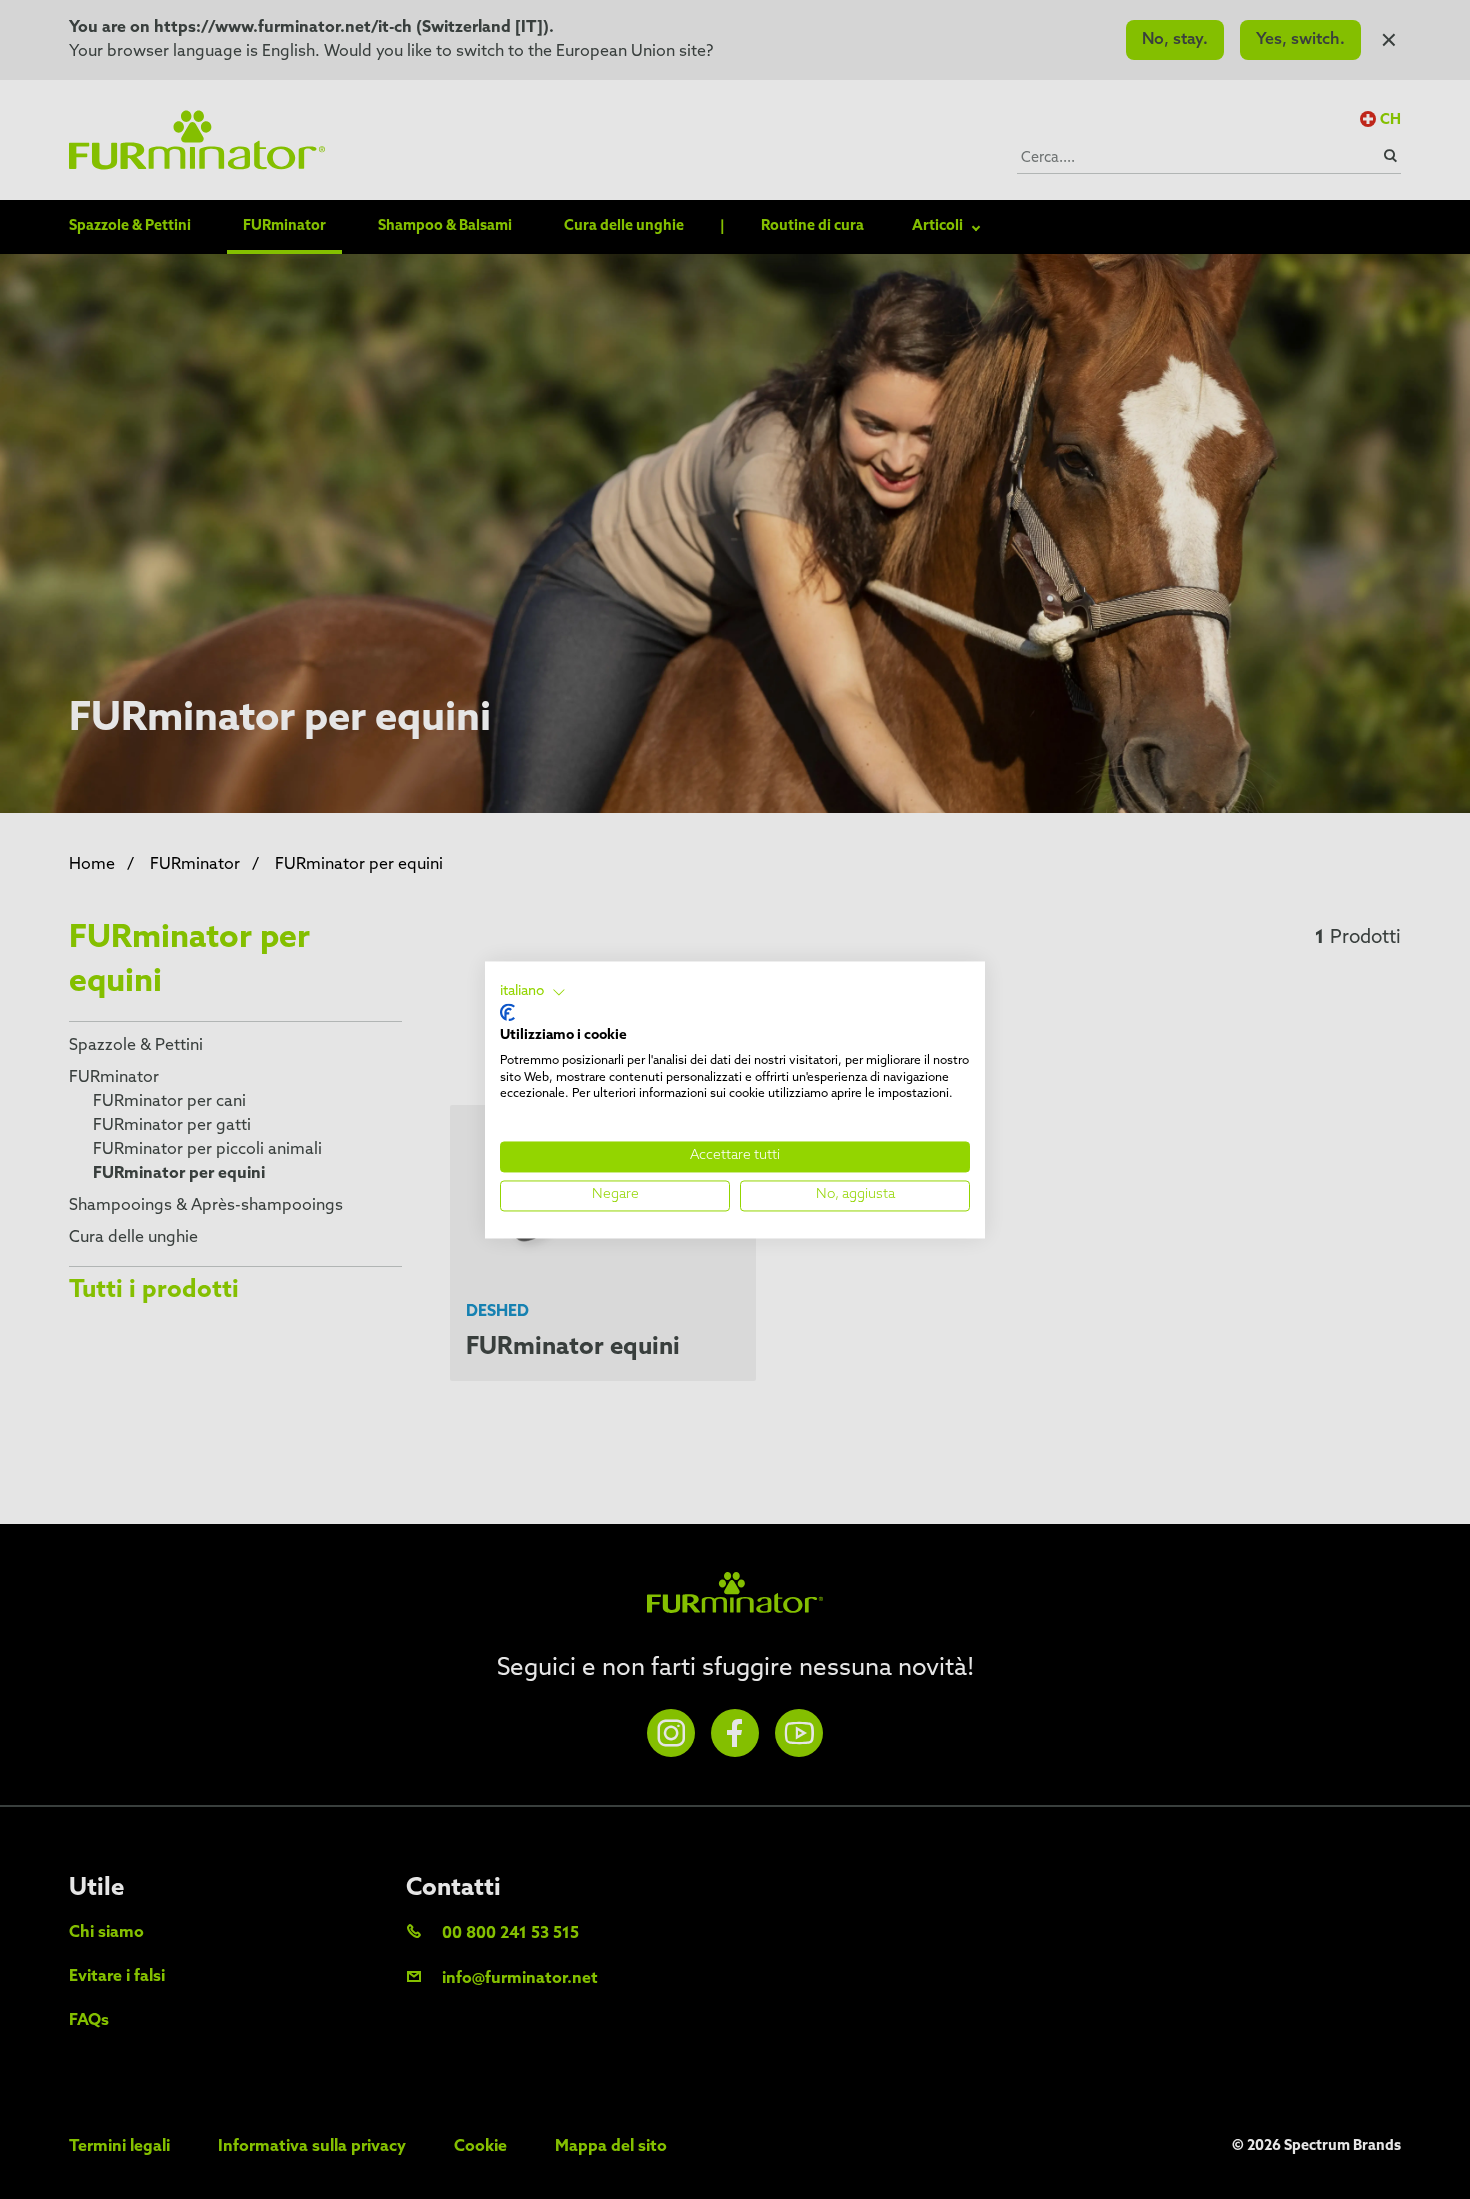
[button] (533, 992)
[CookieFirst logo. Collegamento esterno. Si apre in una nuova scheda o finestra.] (507, 1013)
